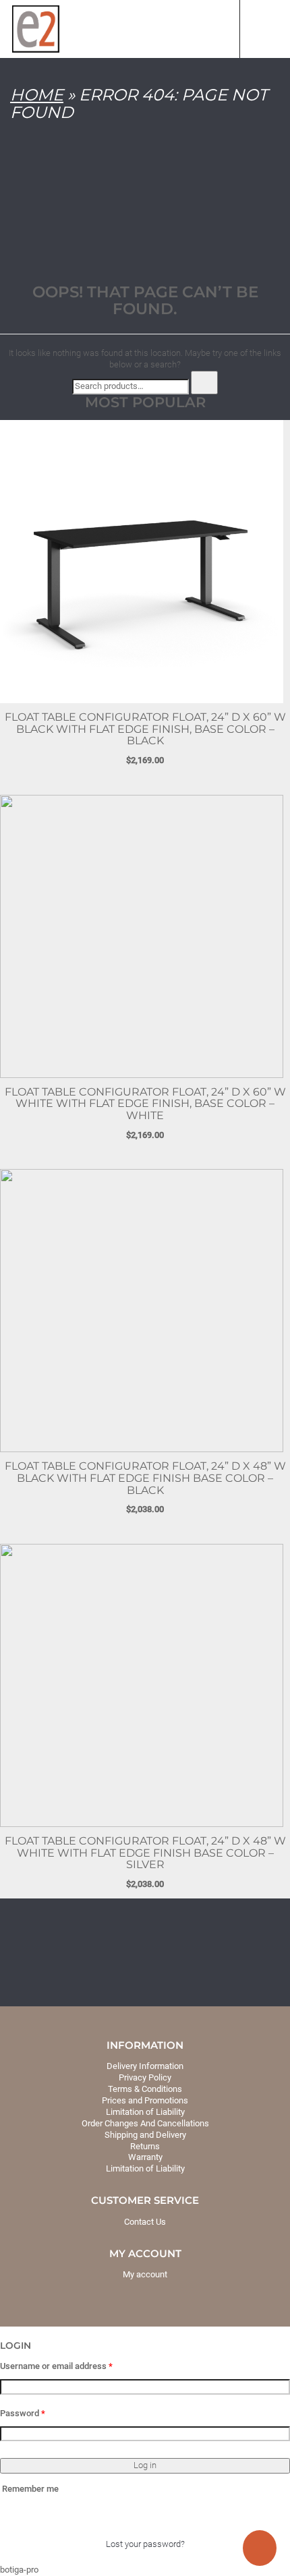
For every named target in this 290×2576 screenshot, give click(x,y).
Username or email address (56, 2366)
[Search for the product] (204, 383)
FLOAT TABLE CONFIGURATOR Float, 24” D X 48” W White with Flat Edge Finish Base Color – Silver (145, 1853)
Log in (145, 2465)
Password (23, 2413)
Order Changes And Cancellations (145, 2123)
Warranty (145, 2157)
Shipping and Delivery (145, 2135)
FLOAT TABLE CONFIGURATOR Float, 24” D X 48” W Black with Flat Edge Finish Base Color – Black (145, 1478)
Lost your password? (145, 2544)
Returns (145, 2146)
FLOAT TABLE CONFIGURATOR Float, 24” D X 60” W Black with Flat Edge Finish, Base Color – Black (145, 729)
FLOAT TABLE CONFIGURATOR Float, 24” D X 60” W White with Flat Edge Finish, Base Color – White (145, 1104)
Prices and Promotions (145, 2100)
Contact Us (145, 2222)
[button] (5, 2334)
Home (37, 95)
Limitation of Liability (145, 2112)
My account (145, 2274)
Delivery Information (145, 2066)
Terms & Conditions (145, 2089)
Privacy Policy (145, 2077)
